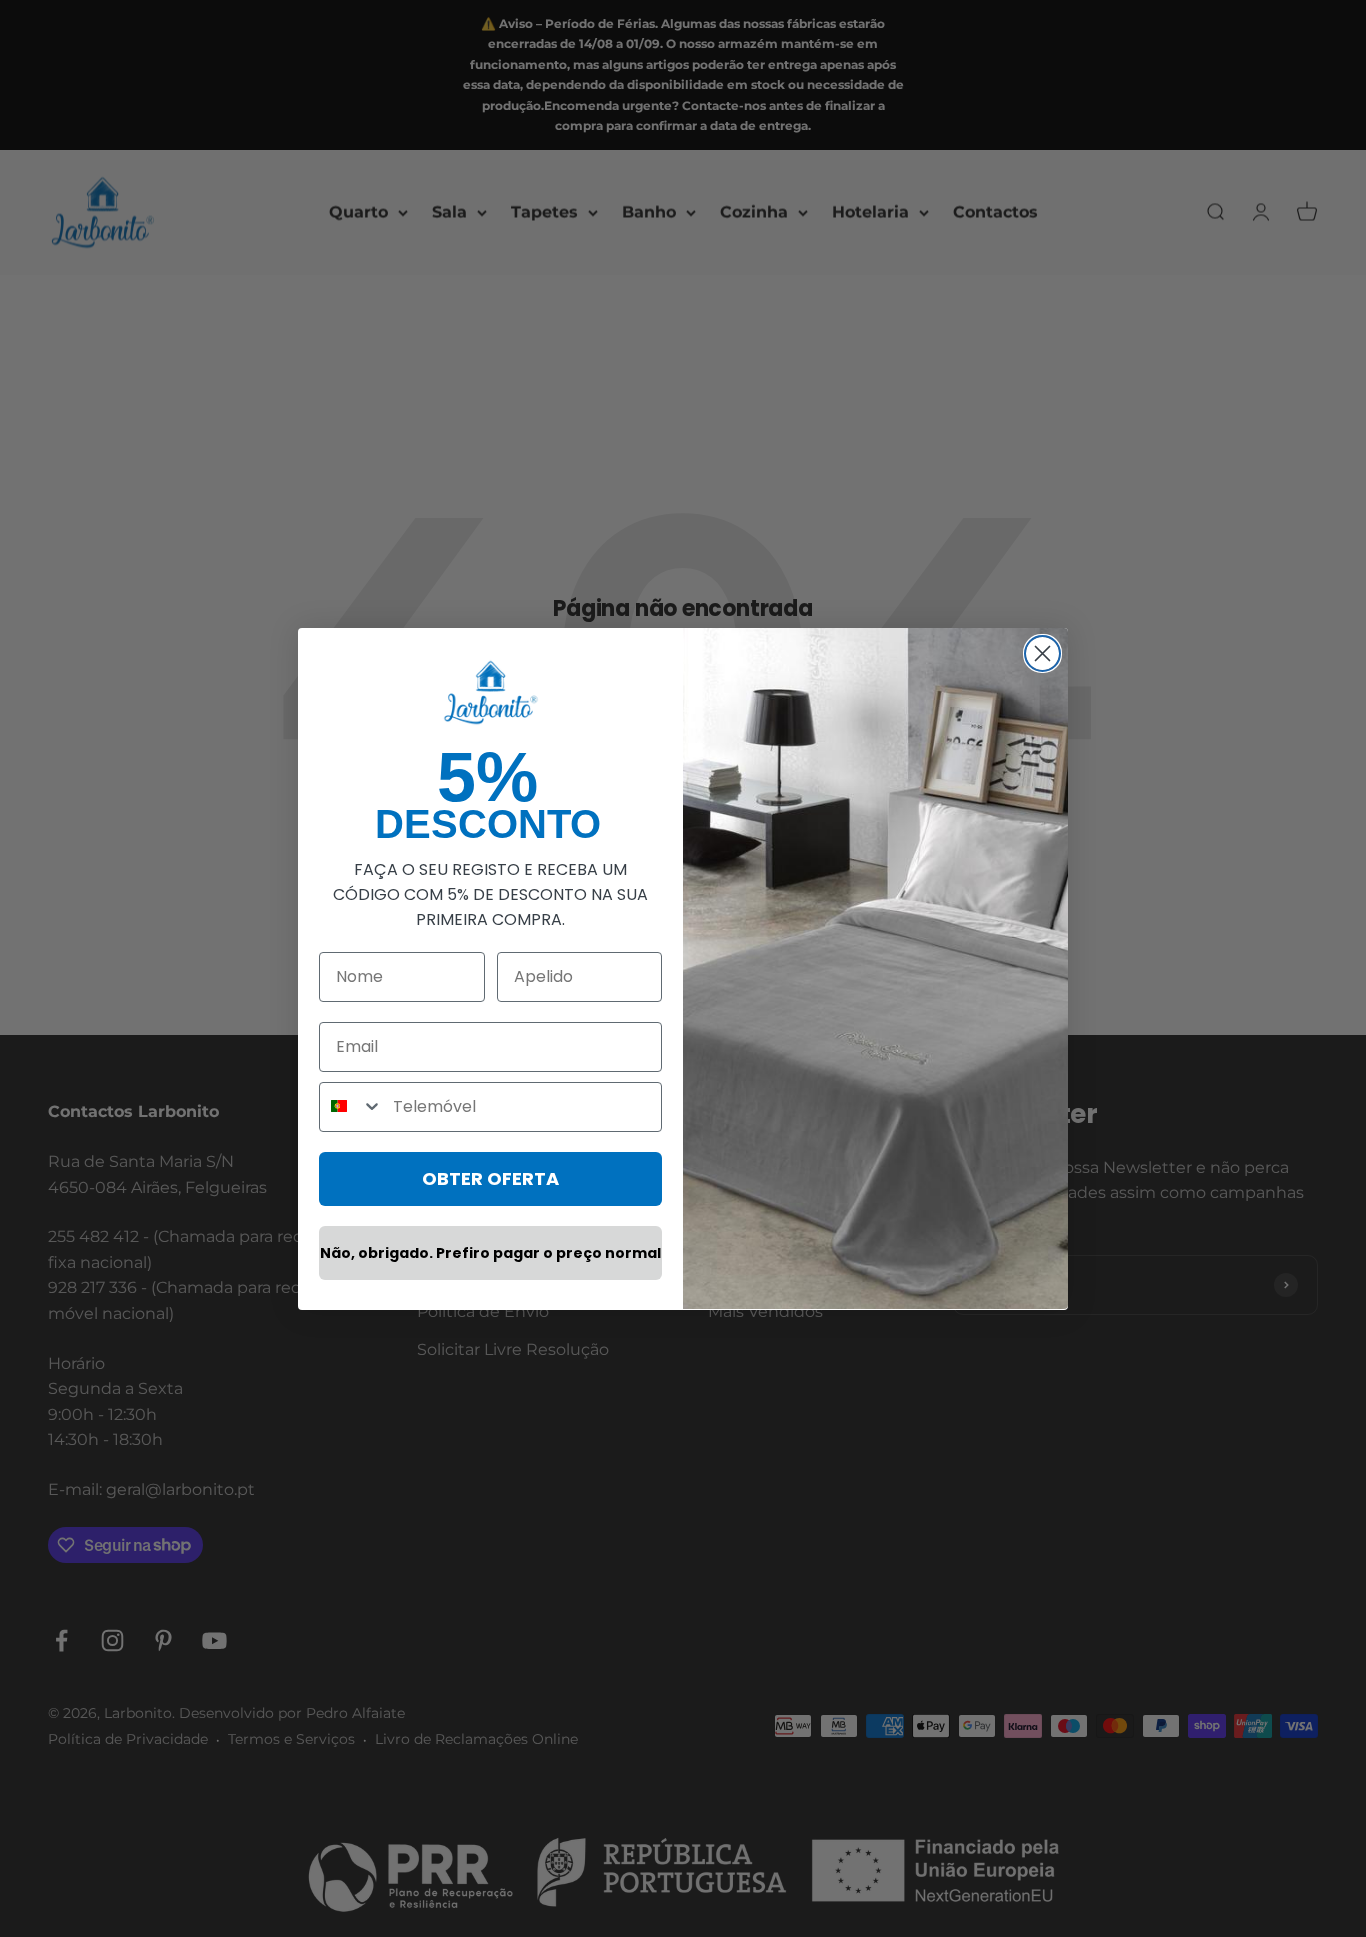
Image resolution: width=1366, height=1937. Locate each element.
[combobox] (351, 1106)
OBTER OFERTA (490, 1177)
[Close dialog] (1042, 653)
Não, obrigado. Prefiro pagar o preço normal (490, 1252)
